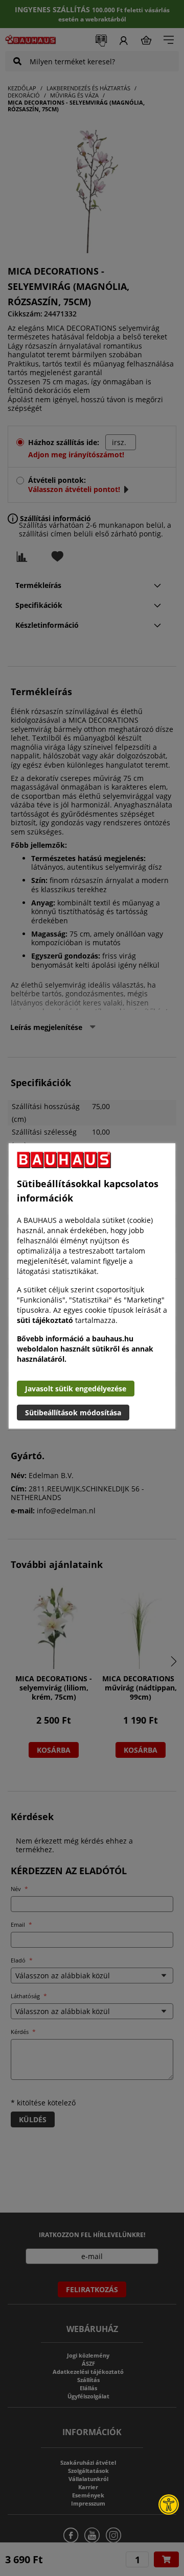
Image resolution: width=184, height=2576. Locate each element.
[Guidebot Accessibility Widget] (169, 2505)
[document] (92, 1286)
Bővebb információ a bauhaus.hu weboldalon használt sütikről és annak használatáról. (85, 1349)
